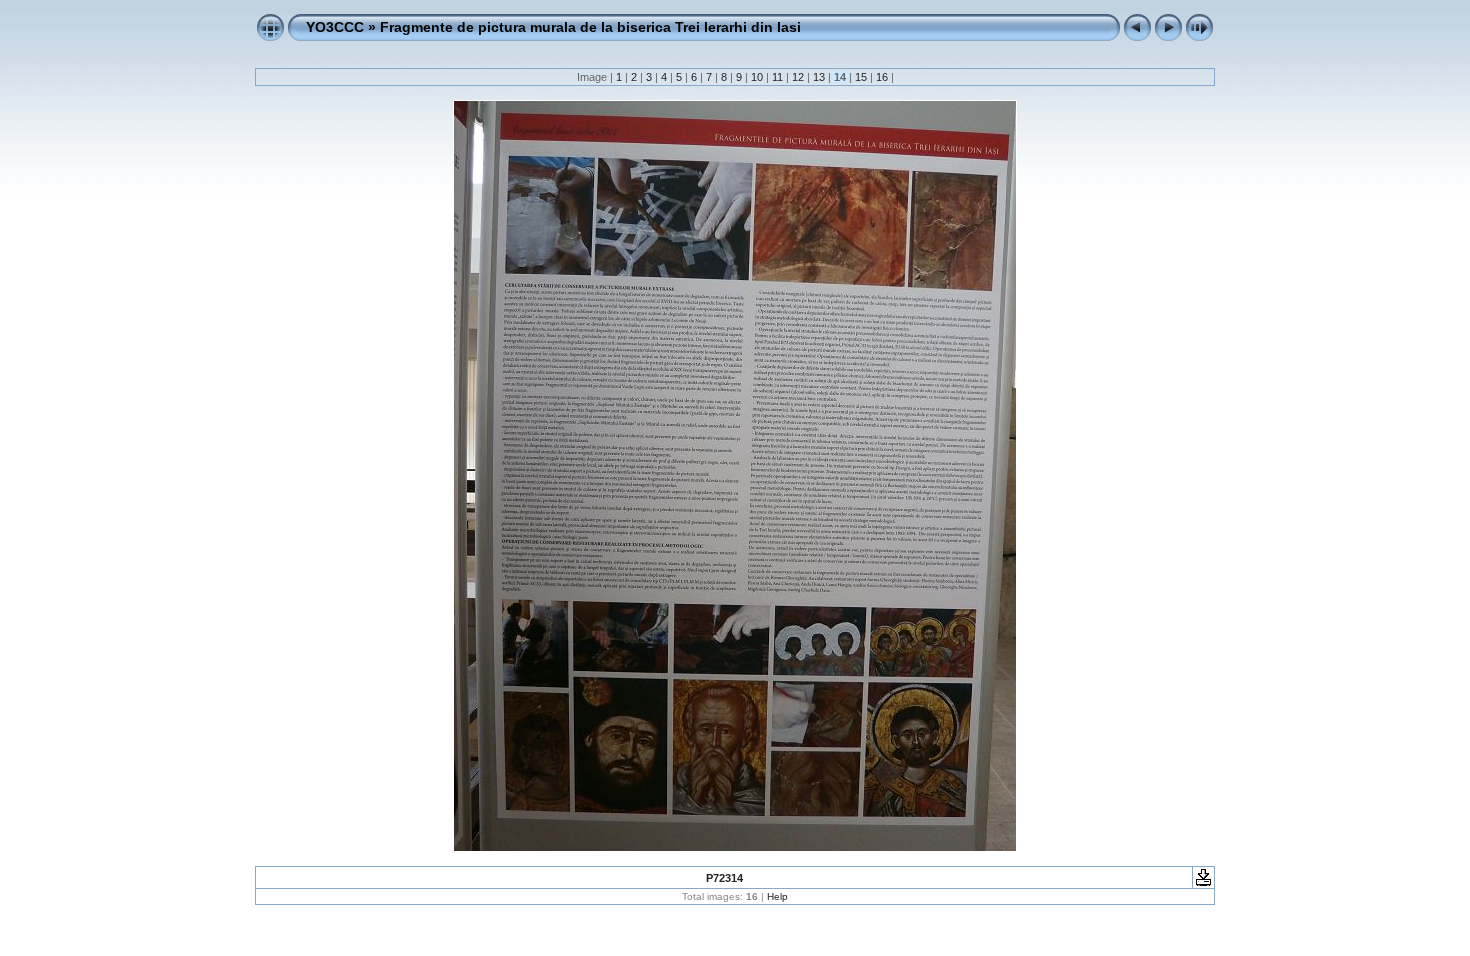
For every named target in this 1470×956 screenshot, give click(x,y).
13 (819, 77)
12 (798, 77)
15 (861, 77)
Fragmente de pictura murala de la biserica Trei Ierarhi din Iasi (590, 27)
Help (777, 896)
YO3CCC (335, 27)
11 (777, 77)
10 (757, 77)
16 (882, 77)
